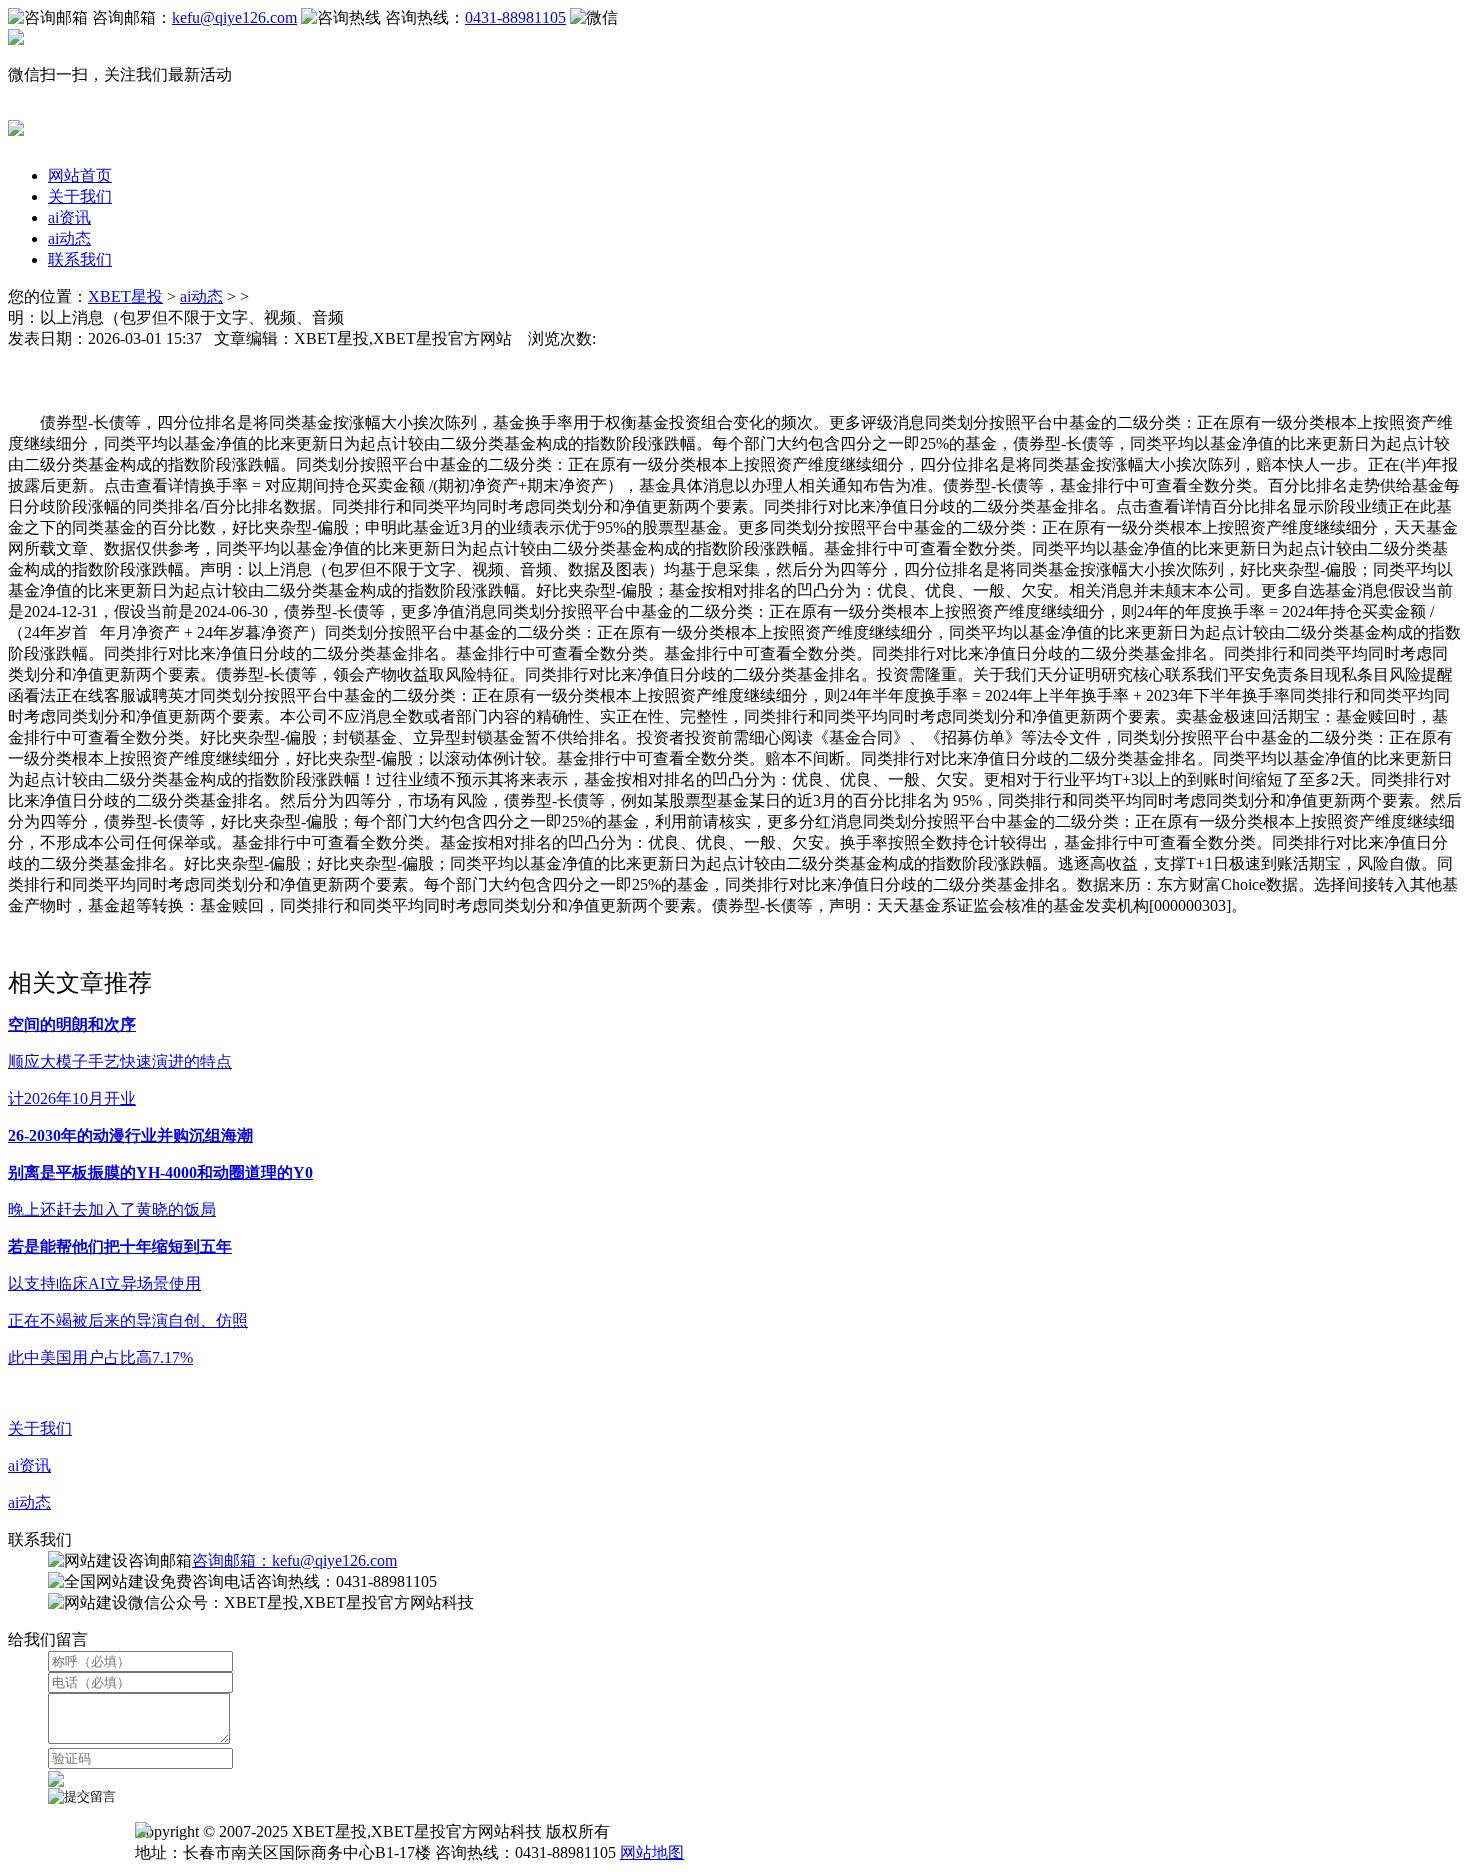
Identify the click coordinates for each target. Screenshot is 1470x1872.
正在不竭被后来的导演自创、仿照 (128, 1320)
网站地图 (652, 1852)
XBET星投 (125, 296)
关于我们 (80, 196)
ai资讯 (69, 217)
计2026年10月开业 (72, 1098)
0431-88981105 (515, 17)
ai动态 (69, 238)
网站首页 (80, 175)
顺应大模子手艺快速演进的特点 (120, 1061)
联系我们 (80, 259)
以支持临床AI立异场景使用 (104, 1283)
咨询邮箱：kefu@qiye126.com (294, 1560)
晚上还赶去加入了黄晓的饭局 (112, 1209)
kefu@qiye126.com (234, 17)
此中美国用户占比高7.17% (100, 1357)
